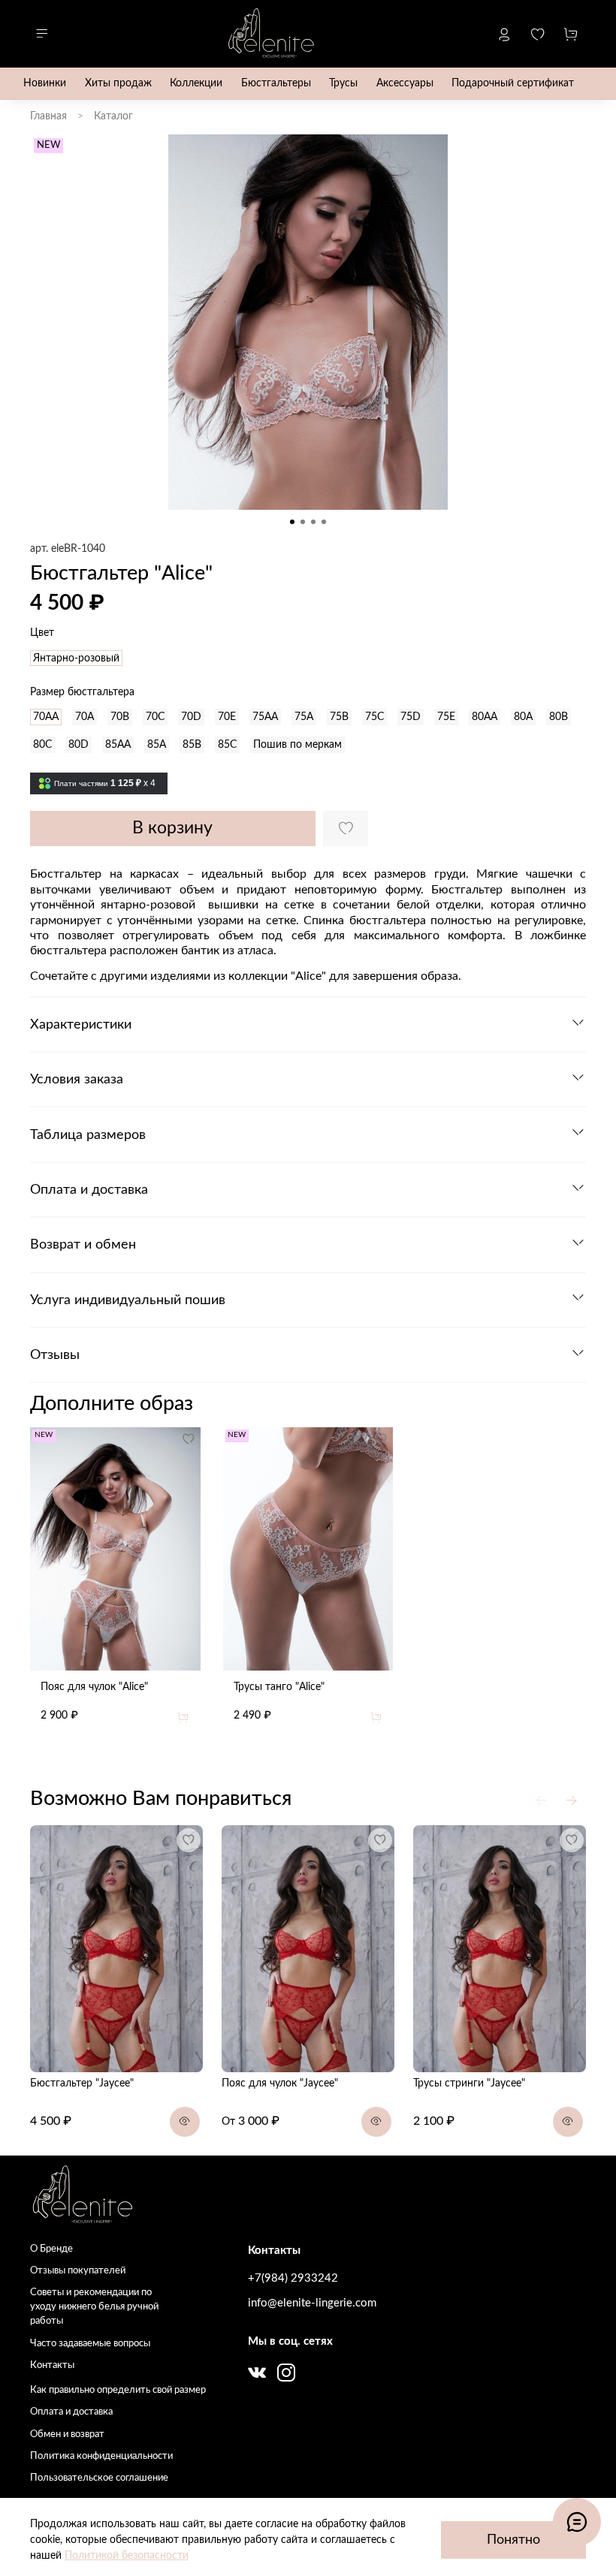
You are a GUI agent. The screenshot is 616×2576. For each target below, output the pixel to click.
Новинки (45, 83)
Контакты (52, 2365)
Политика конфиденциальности (101, 2456)
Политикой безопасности (127, 2556)
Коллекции (196, 83)
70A (85, 717)
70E (227, 717)
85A (157, 745)
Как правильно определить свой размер (118, 2390)
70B (120, 717)
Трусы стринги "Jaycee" (469, 2083)
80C (42, 745)
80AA (485, 717)
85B (192, 745)
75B (339, 717)
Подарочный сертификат (513, 83)
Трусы (343, 83)
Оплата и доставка (71, 2412)
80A (523, 717)
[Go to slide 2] (303, 522)
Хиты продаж (118, 83)
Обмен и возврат (67, 2434)
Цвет (42, 633)
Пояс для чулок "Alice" (94, 1686)
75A (304, 717)
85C (227, 745)
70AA (46, 717)
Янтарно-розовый (76, 658)
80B (559, 717)
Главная (48, 116)
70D (191, 717)
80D (79, 745)
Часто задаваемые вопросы (90, 2343)
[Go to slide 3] (313, 522)
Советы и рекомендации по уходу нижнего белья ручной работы (94, 2306)
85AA (118, 745)
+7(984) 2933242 (293, 2278)
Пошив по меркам (297, 745)
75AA (265, 717)
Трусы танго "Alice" (279, 1686)
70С (155, 717)
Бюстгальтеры (276, 83)
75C (374, 717)
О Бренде (51, 2249)
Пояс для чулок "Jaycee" (280, 2083)
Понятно (513, 2540)
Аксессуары (405, 83)
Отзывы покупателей (78, 2270)
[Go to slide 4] (324, 522)
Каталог (113, 116)
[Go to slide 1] (292, 522)
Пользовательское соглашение (99, 2478)
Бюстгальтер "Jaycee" (82, 2083)
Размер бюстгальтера (82, 692)
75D (411, 717)
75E (446, 717)
